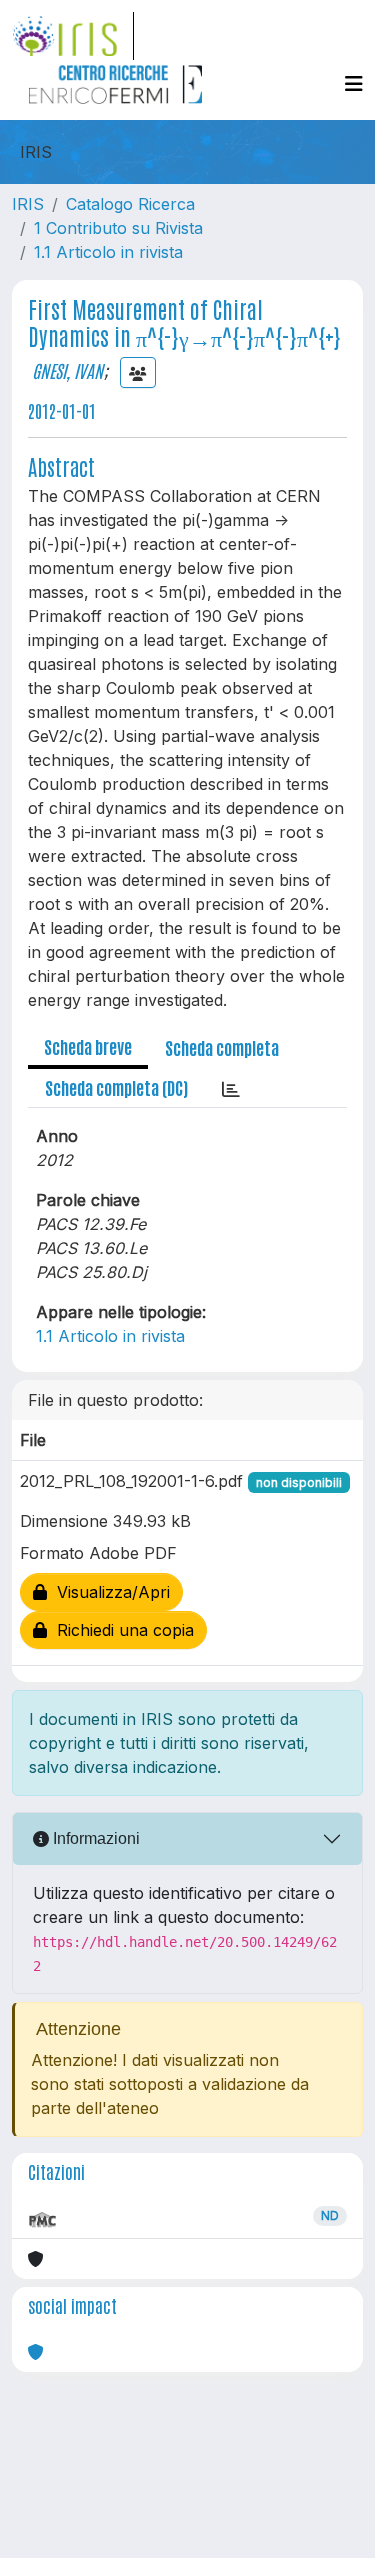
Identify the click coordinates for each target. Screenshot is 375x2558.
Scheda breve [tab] (88, 1046)
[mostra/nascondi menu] (354, 84)
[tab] (231, 1088)
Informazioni (94, 1838)
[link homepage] (73, 36)
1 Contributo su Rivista (118, 228)
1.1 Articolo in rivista (108, 252)
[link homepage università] (115, 84)
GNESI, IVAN (67, 370)
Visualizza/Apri (108, 1592)
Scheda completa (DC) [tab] (116, 1087)
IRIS (28, 204)
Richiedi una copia (120, 1630)
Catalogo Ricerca (130, 204)
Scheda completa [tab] (222, 1047)
